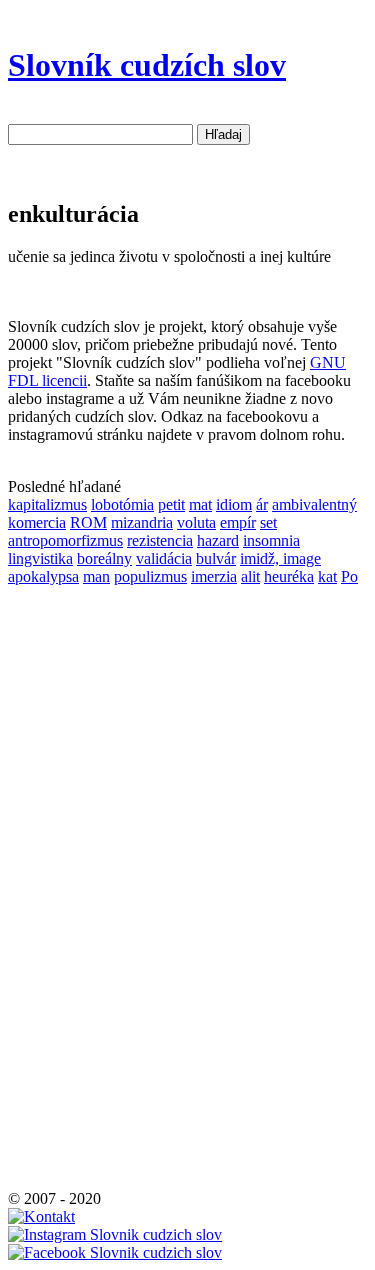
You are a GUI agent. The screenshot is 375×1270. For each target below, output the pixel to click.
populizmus (150, 576)
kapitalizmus (47, 504)
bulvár (216, 558)
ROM (88, 522)
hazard (218, 540)
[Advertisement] (68, 886)
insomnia (271, 540)
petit (171, 504)
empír (238, 522)
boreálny (104, 558)
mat (200, 504)
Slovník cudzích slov (147, 65)
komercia (37, 522)
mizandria (142, 522)
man (96, 576)
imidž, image (280, 558)
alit (250, 576)
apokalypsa (43, 576)
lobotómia (122, 504)
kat (327, 576)
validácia (164, 558)
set (268, 522)
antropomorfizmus (65, 540)
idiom (234, 504)
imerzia (214, 576)
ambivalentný (314, 504)
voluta (196, 522)
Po (349, 576)
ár (262, 504)
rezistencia (160, 540)
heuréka (289, 576)
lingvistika (40, 558)
